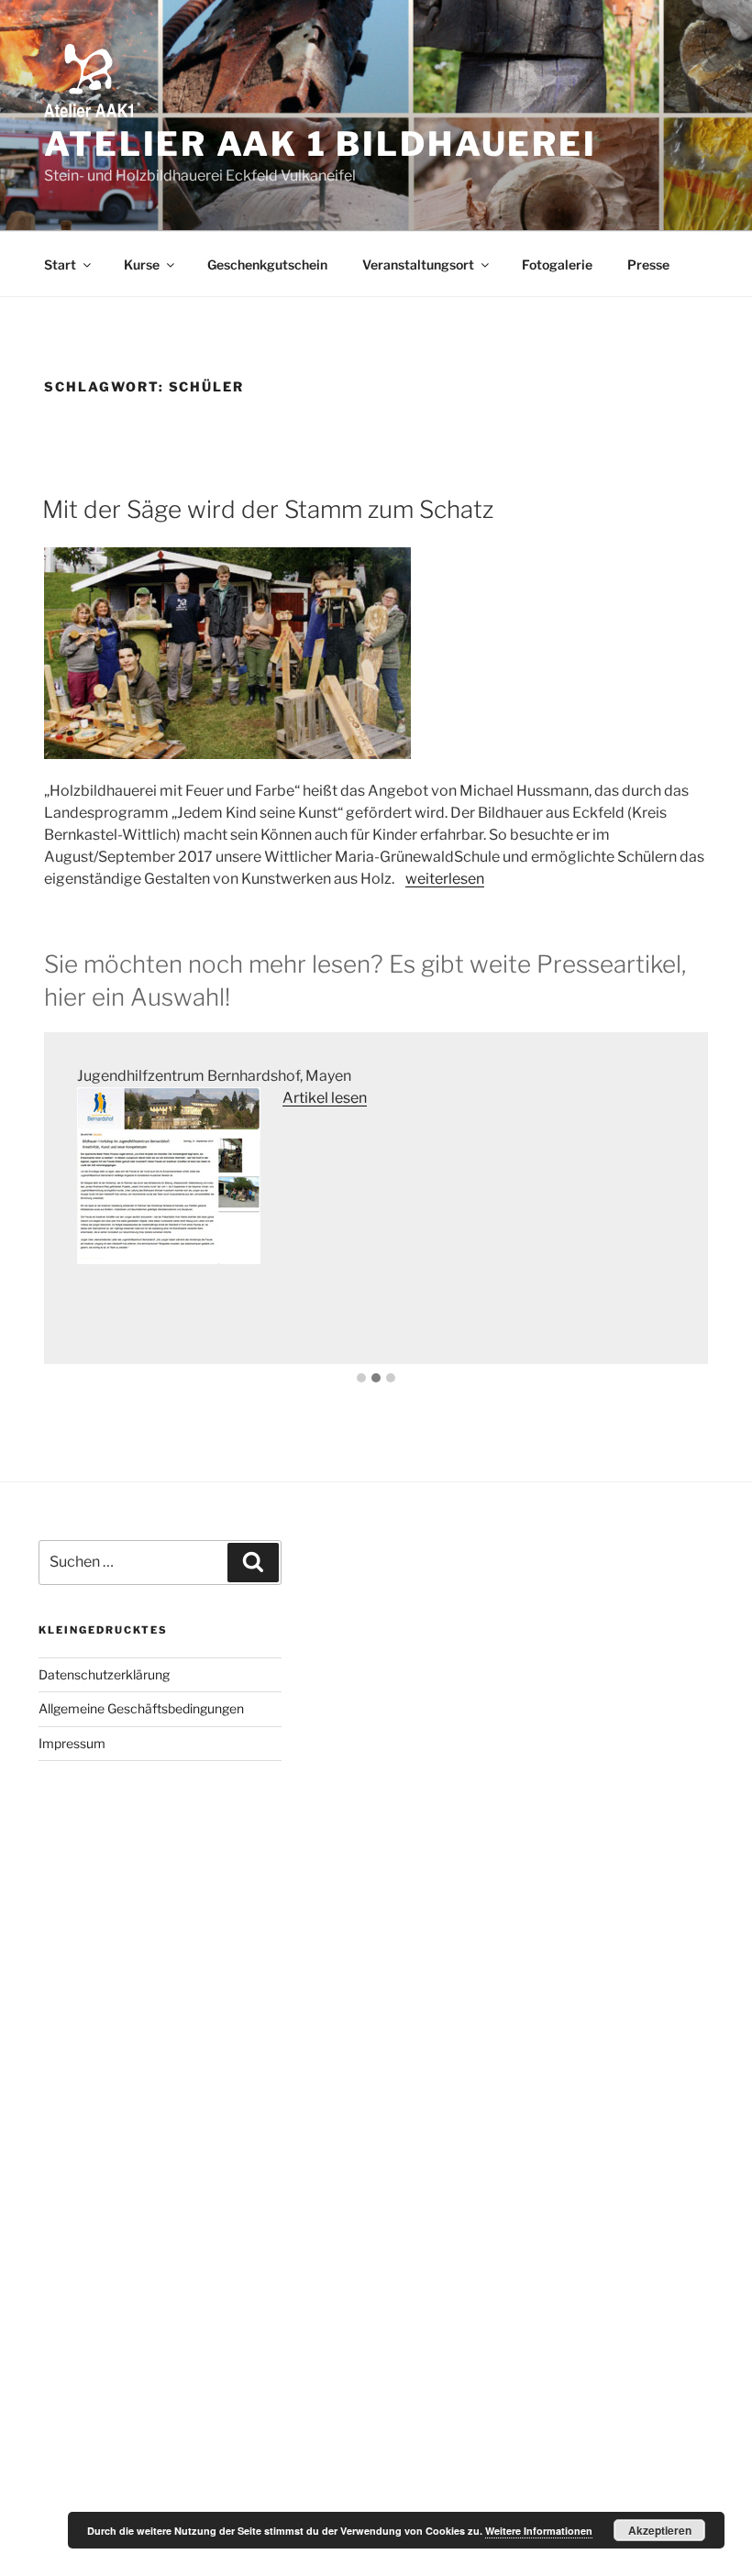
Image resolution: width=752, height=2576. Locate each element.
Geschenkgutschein (267, 264)
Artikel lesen (325, 1098)
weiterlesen (445, 879)
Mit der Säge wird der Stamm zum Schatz (268, 509)
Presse (648, 264)
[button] (361, 1379)
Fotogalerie (557, 264)
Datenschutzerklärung (104, 1674)
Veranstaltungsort (418, 264)
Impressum (72, 1743)
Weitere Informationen (539, 2531)
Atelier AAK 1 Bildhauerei (321, 144)
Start (60, 264)
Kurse (142, 264)
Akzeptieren (660, 2530)
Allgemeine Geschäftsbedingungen (141, 1708)
